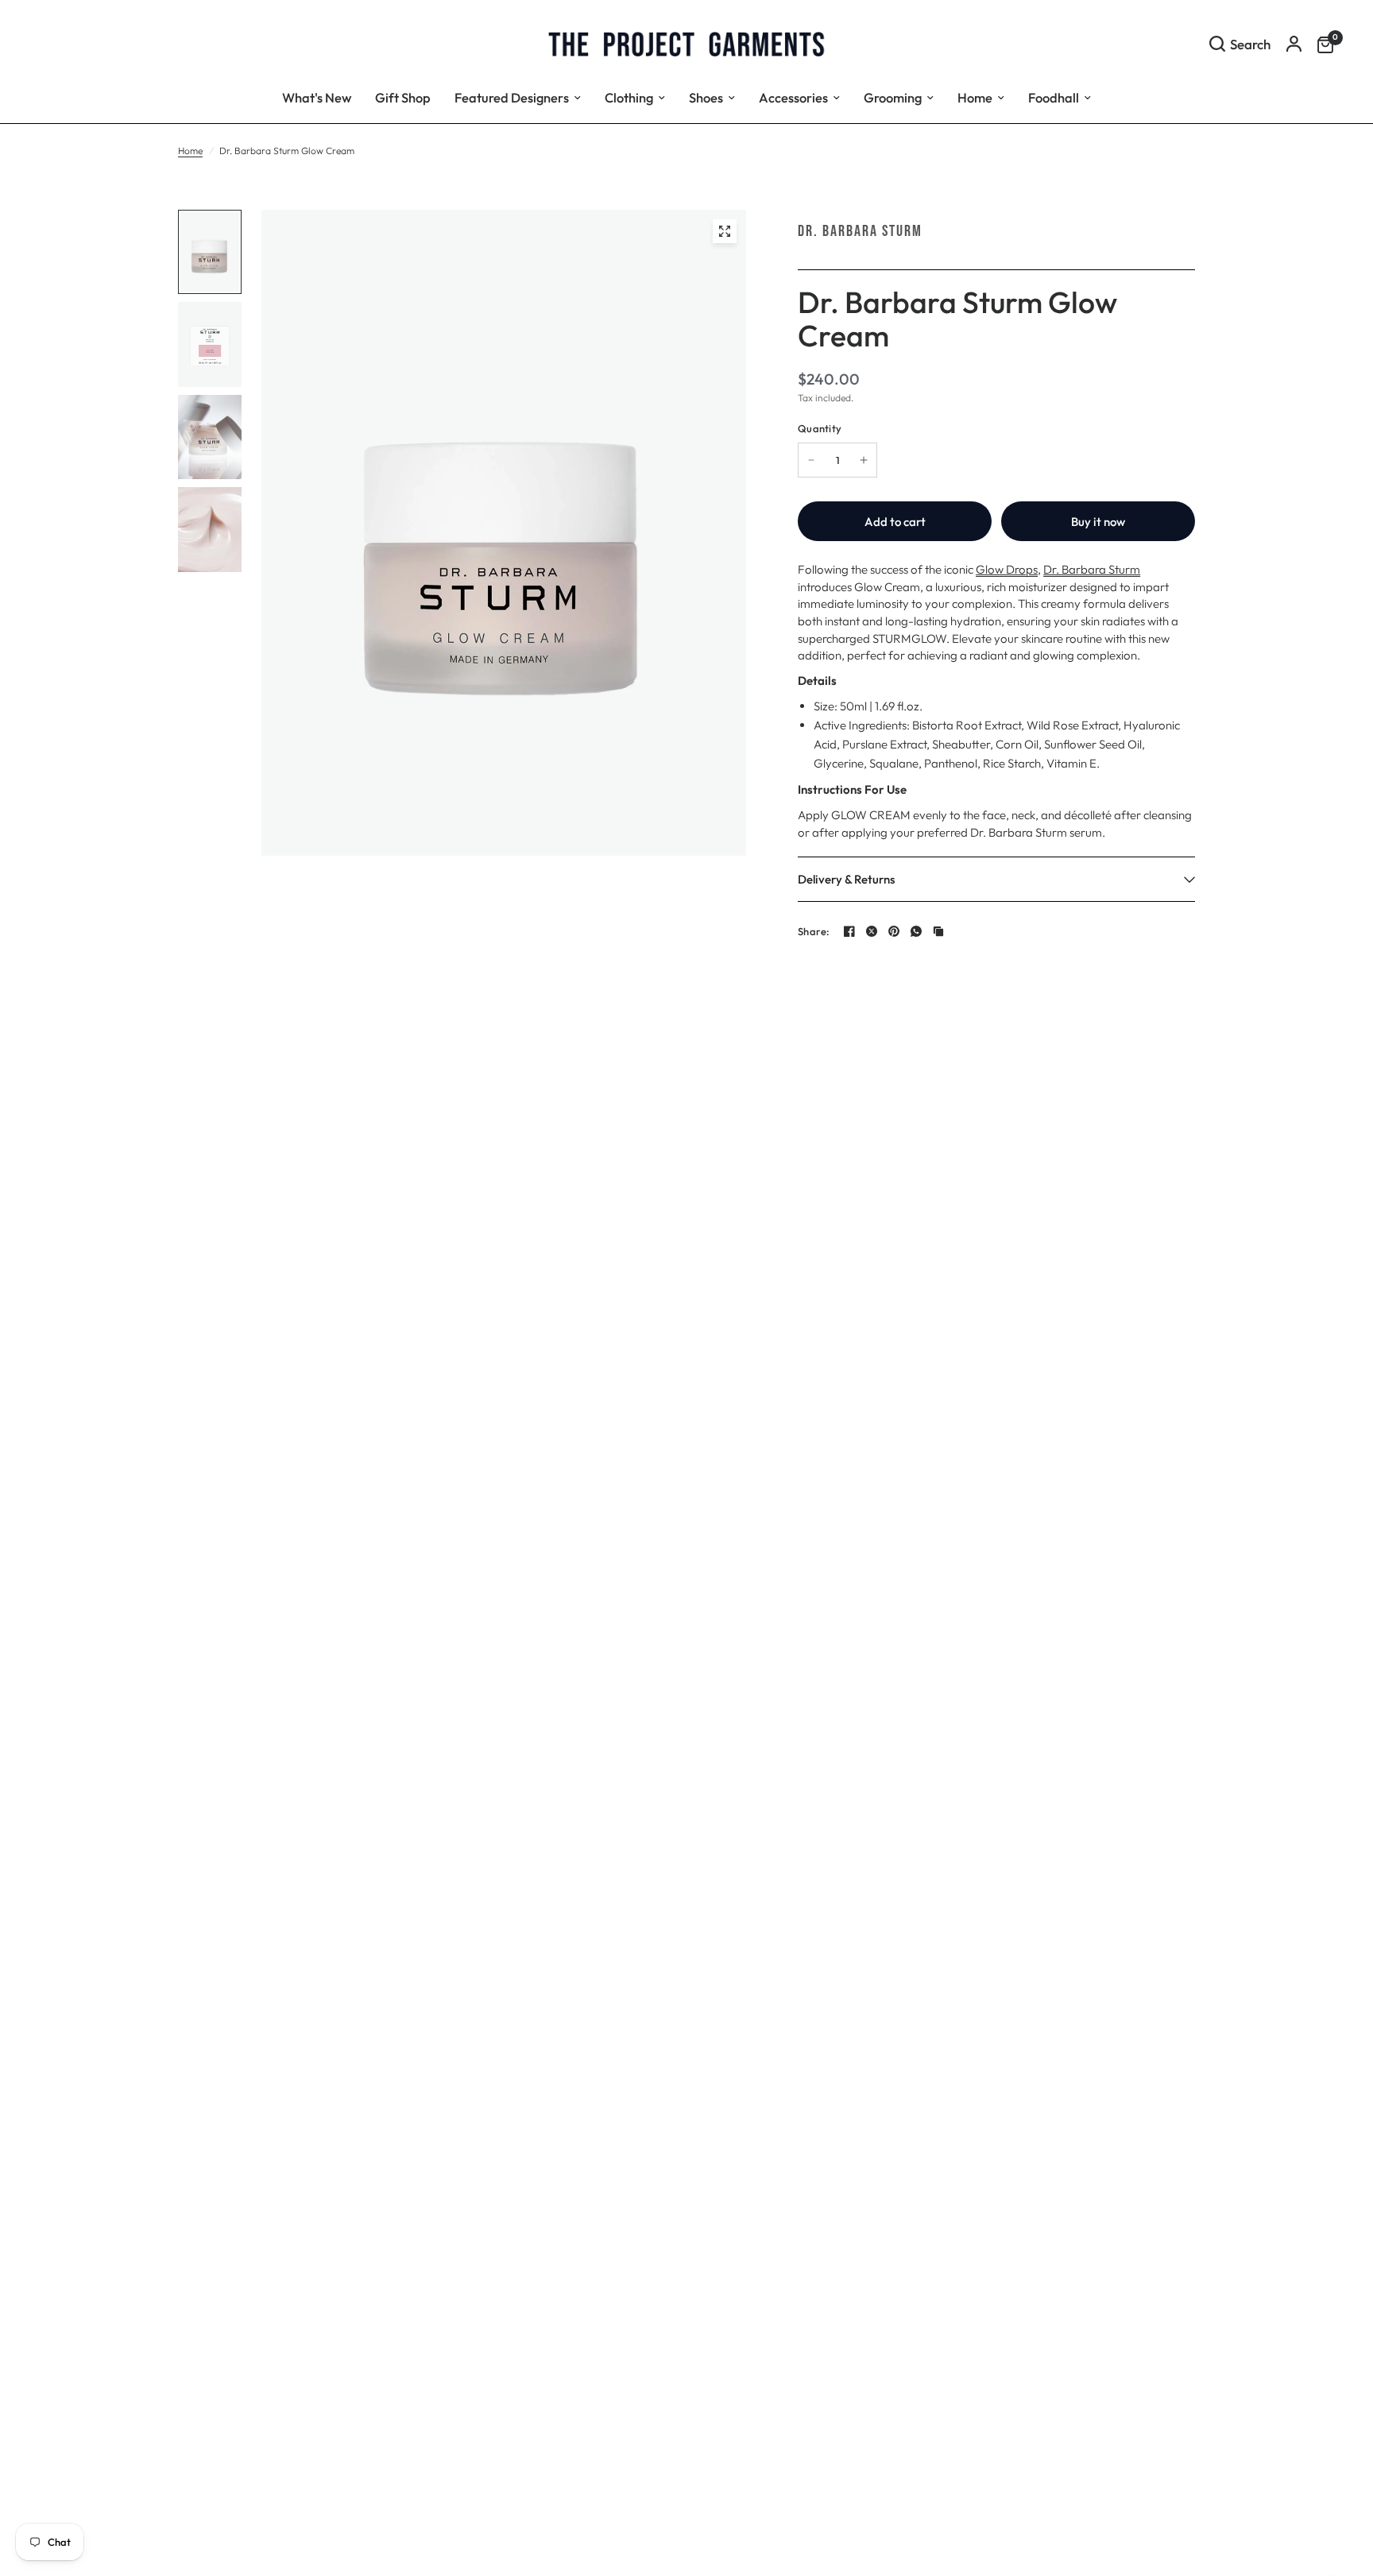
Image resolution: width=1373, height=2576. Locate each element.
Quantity (820, 428)
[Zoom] (725, 231)
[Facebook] (849, 931)
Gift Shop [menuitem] (403, 97)
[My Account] (1294, 44)
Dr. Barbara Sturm (860, 231)
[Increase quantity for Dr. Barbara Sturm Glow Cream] (864, 460)
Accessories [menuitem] (793, 97)
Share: (814, 932)
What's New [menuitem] (317, 97)
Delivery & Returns (846, 879)
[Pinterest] (894, 931)
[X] (872, 931)
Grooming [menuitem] (893, 97)
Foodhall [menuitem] (1054, 97)
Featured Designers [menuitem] (512, 97)
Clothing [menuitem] (629, 97)
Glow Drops (1007, 569)
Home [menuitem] (975, 97)
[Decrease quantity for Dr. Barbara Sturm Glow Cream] (811, 460)
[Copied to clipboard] (938, 931)
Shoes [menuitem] (706, 97)
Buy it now (1098, 522)
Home (190, 151)
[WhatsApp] (916, 931)
